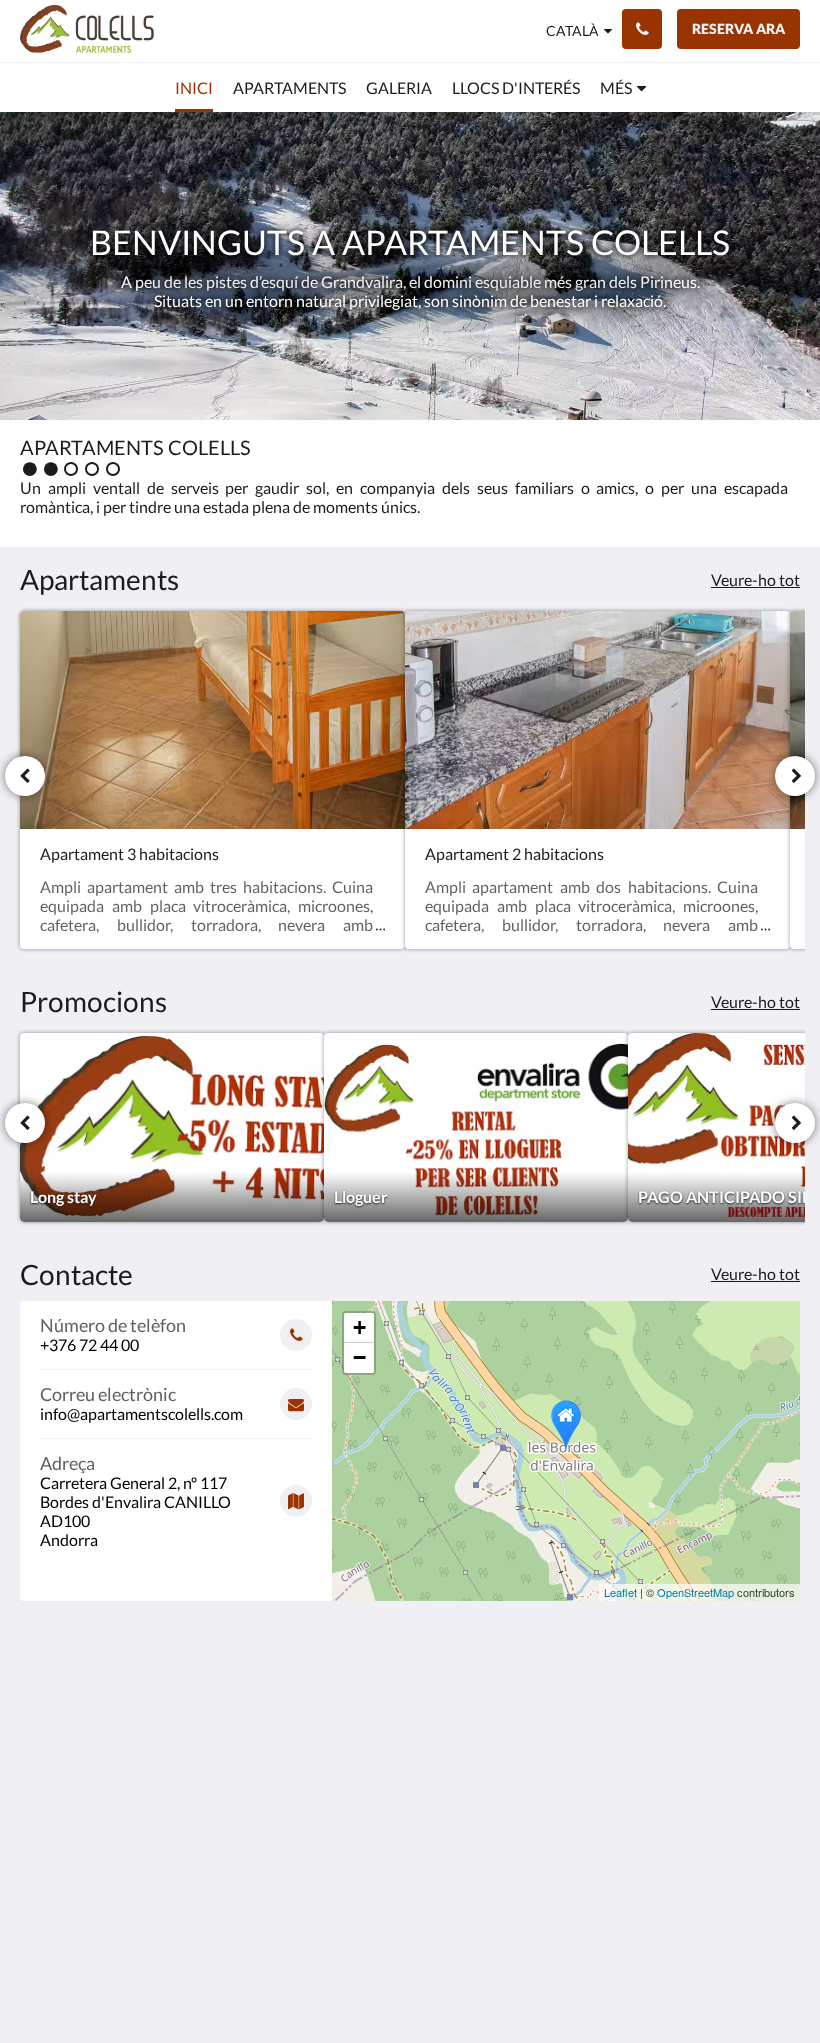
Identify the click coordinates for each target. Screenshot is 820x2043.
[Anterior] (25, 776)
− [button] (359, 1357)
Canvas (457, 1979)
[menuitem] (194, 88)
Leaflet (620, 1592)
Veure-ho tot (755, 579)
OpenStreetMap (695, 1592)
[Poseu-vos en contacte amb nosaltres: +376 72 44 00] (642, 29)
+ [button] (359, 1327)
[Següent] (795, 776)
